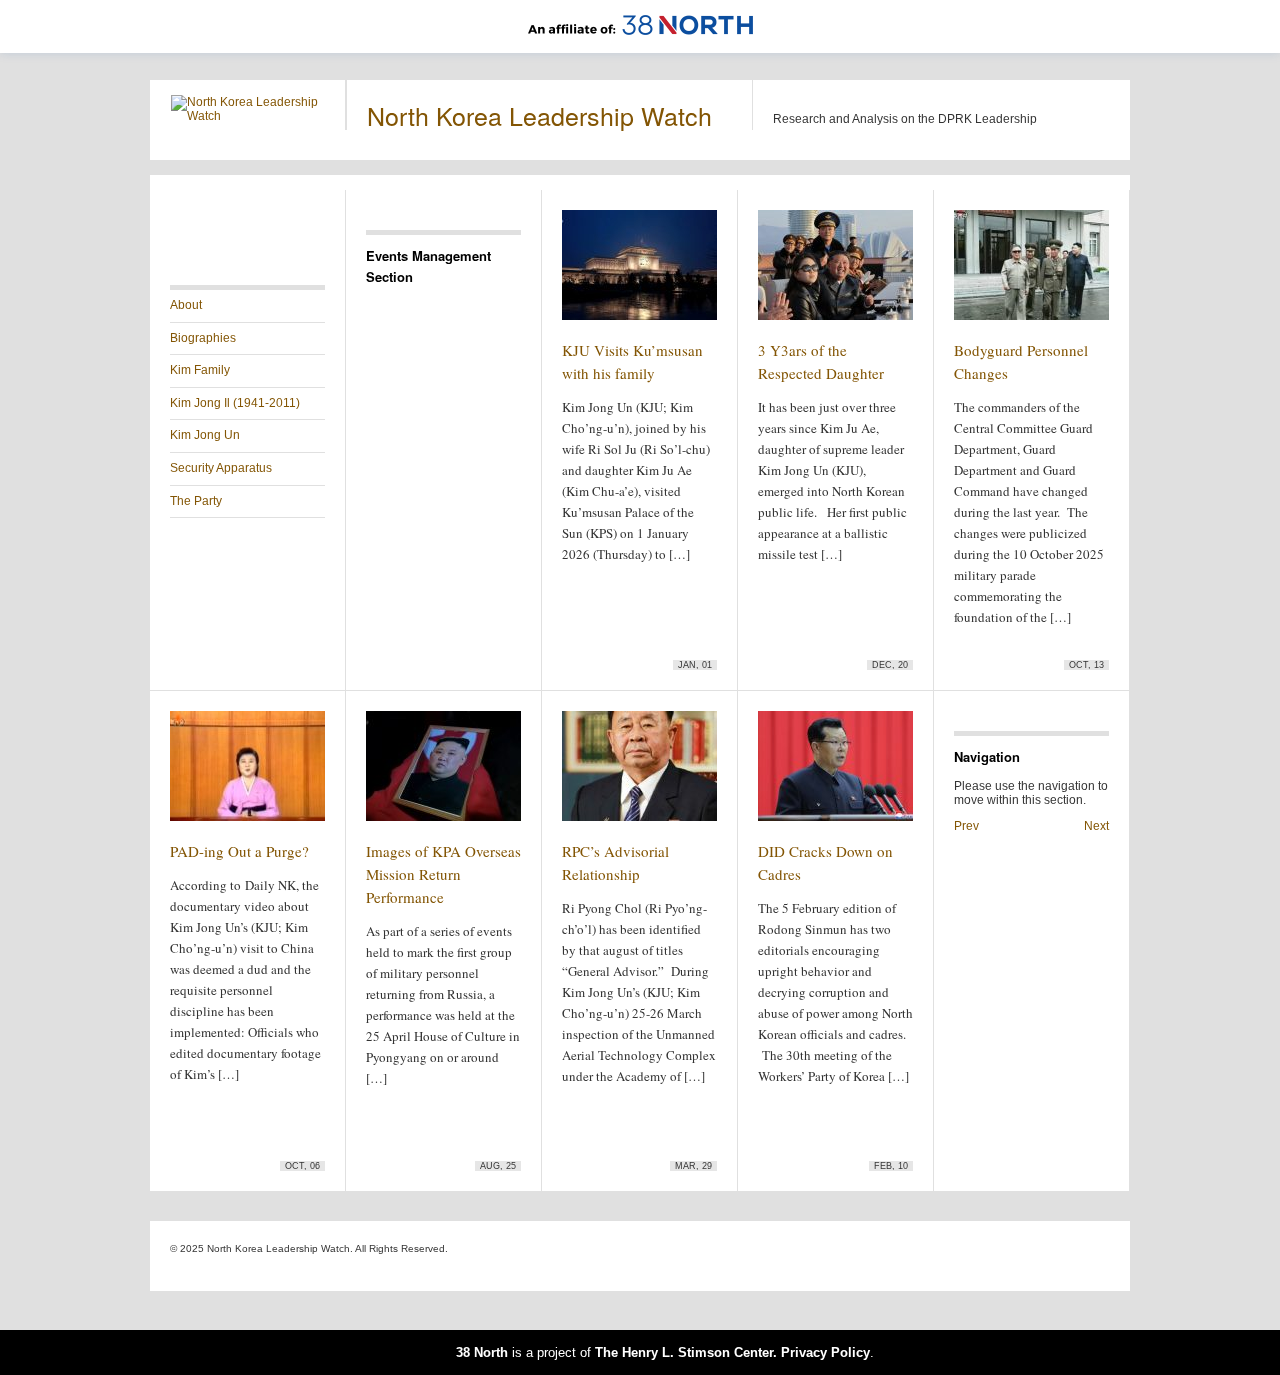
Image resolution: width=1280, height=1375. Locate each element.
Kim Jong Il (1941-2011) (235, 403)
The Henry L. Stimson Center (684, 1352)
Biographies (203, 338)
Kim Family (200, 370)
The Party (196, 501)
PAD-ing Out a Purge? (239, 851)
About (186, 305)
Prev (966, 826)
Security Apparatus (221, 468)
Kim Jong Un (205, 435)
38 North (482, 1352)
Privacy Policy (825, 1352)
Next (1096, 826)
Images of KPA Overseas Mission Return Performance (443, 874)
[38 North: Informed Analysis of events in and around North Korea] (640, 46)
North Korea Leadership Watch (539, 115)
